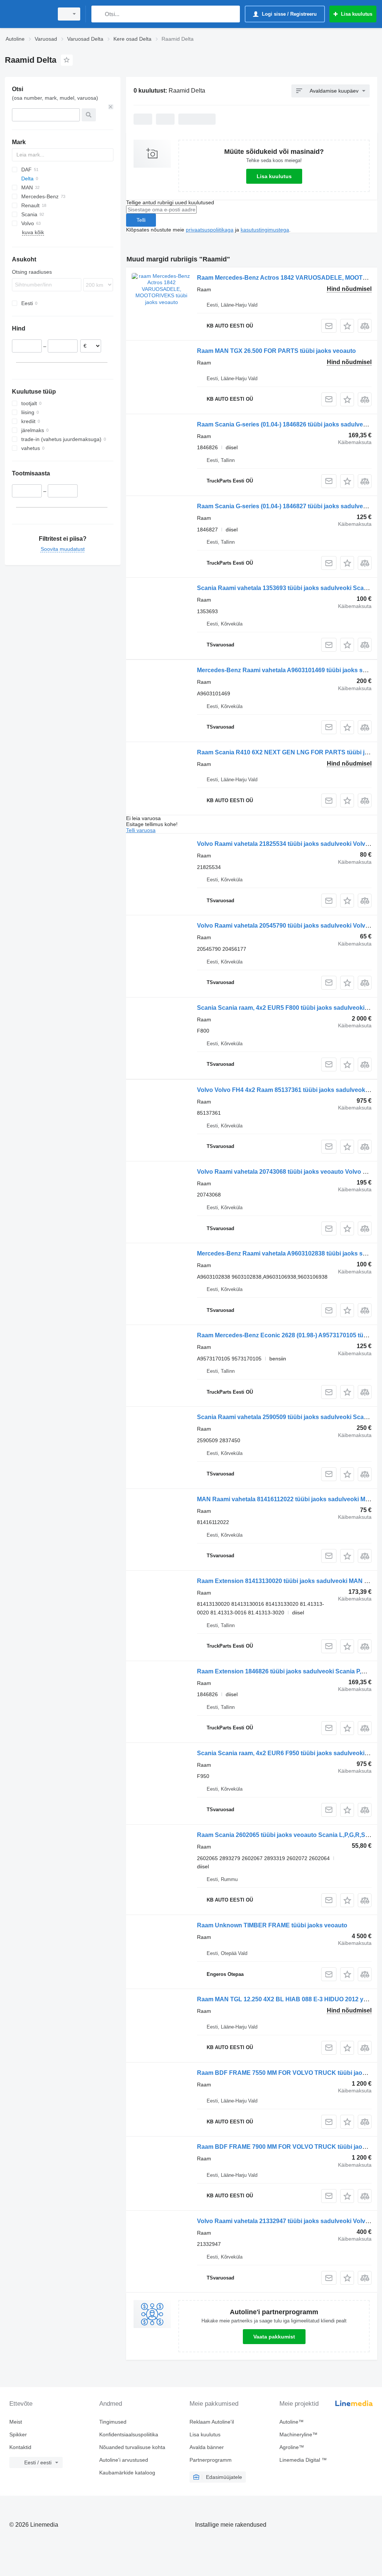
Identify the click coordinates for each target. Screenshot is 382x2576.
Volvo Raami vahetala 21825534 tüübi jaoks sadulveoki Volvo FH (288, 844)
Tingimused (113, 2422)
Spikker (18, 2434)
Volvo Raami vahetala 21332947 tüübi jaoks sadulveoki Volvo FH (288, 2221)
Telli (141, 220)
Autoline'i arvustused (124, 2460)
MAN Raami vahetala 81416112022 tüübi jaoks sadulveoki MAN (286, 1499)
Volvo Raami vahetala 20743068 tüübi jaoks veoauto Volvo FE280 (289, 1172)
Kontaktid (20, 2447)
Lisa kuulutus (274, 176)
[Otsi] (99, 14)
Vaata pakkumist (274, 2337)
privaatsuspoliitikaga (210, 230)
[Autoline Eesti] (28, 14)
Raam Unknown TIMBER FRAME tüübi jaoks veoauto (272, 1925)
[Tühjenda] (111, 107)
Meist (16, 2422)
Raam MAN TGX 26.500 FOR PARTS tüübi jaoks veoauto (276, 351)
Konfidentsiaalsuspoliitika (129, 2434)
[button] (347, 326)
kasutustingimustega (265, 230)
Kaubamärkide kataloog (127, 2473)
